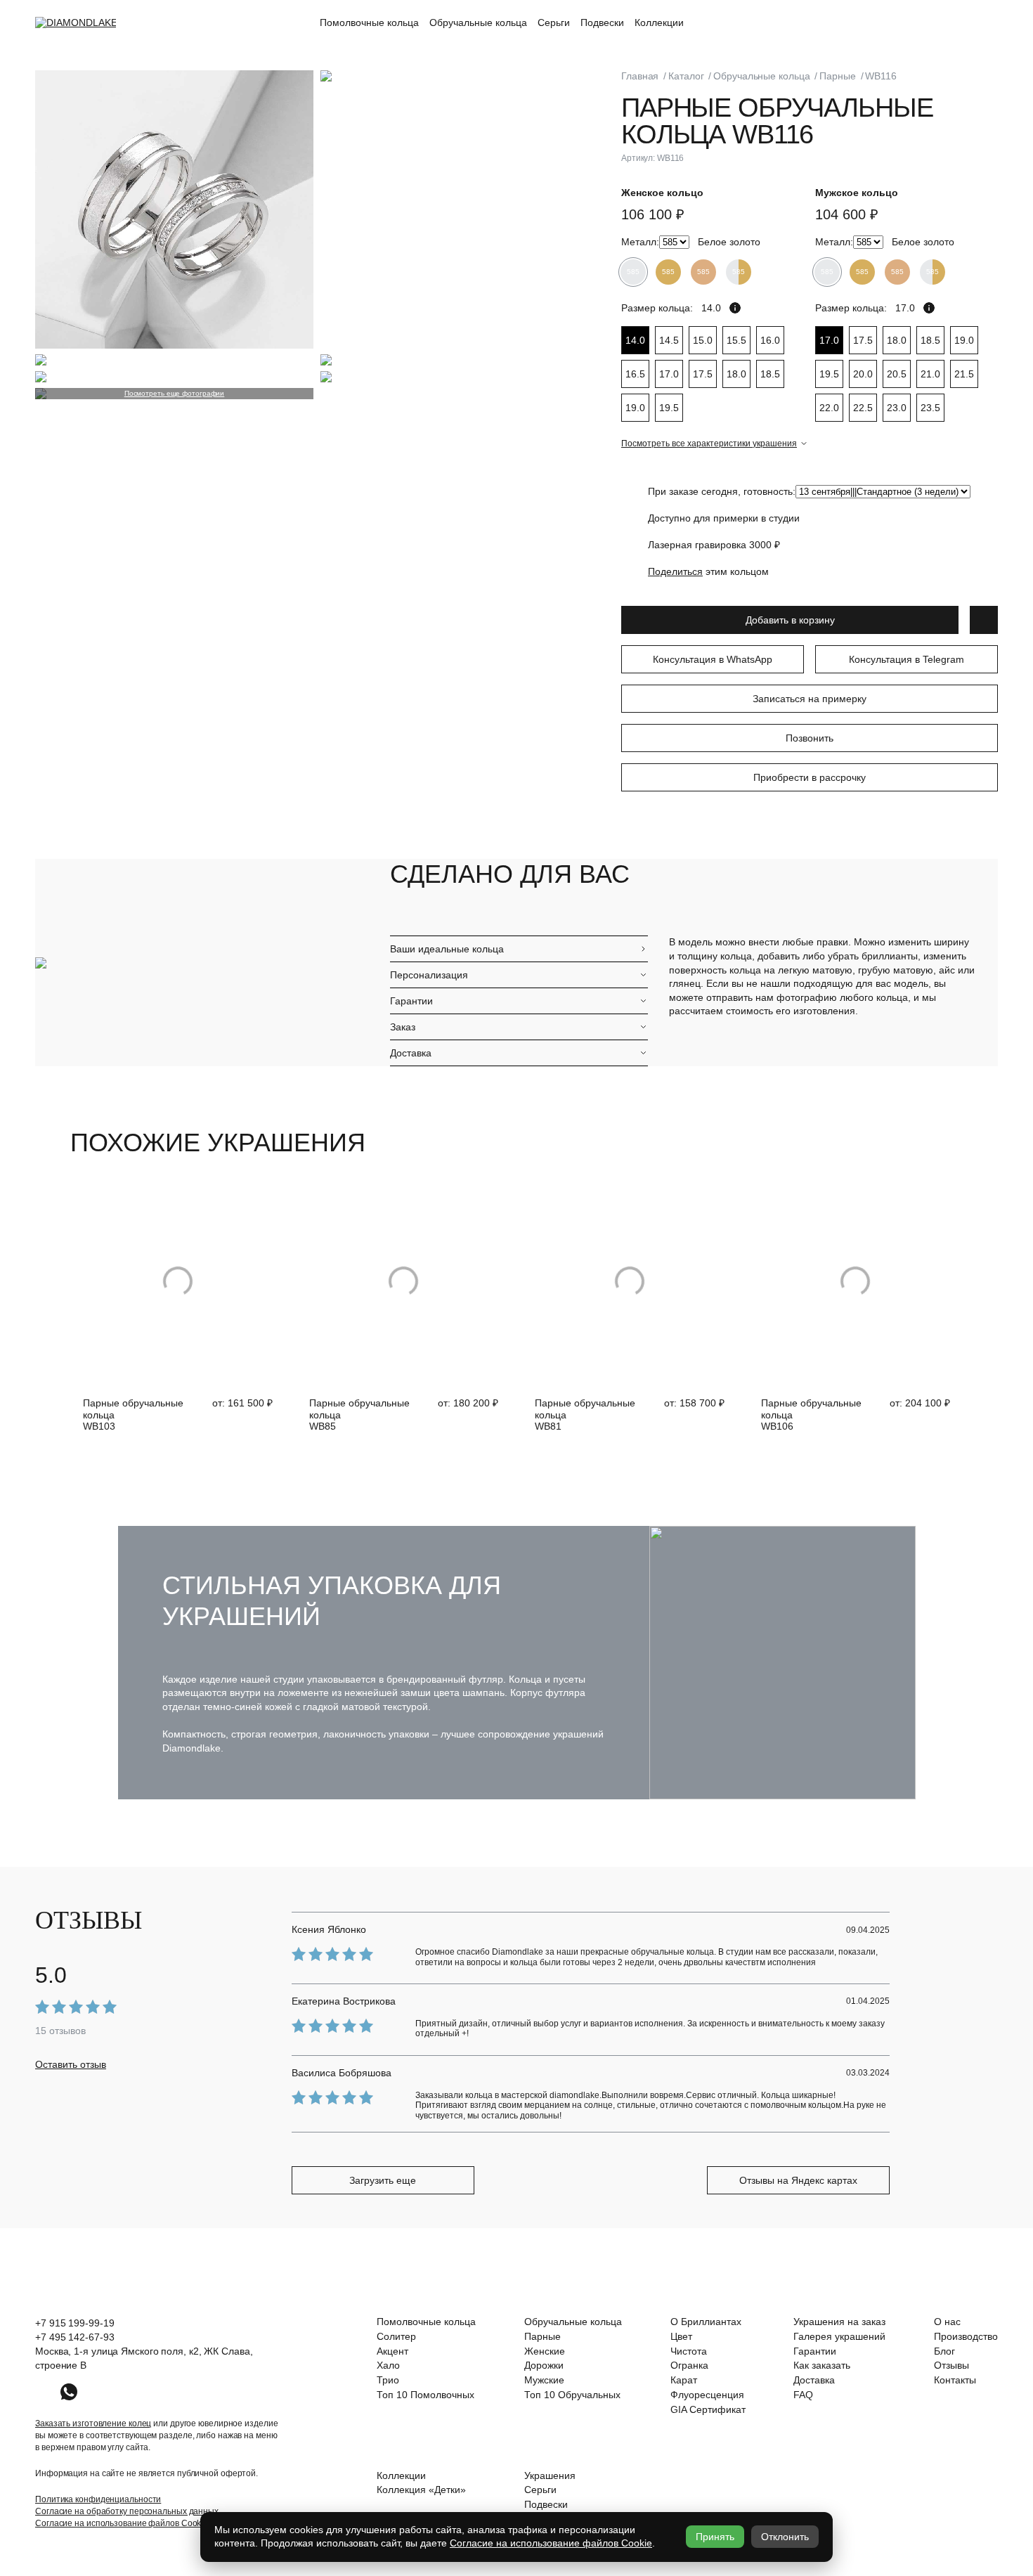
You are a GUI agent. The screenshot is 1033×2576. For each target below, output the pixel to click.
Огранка (689, 2365)
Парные (543, 2336)
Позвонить (810, 738)
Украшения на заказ (839, 2322)
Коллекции (659, 22)
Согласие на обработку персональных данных (127, 2511)
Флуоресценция (707, 2395)
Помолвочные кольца (369, 22)
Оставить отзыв (71, 2064)
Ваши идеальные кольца (447, 949)
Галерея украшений (839, 2336)
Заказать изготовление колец (93, 2423)
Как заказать (822, 2365)
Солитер (396, 2336)
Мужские (544, 2380)
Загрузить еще (383, 2180)
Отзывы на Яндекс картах (798, 2180)
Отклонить (785, 2537)
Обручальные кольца (478, 22)
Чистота (689, 2351)
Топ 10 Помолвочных (425, 2395)
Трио (388, 2380)
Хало (388, 2365)
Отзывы (951, 2365)
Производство (966, 2336)
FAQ (803, 2395)
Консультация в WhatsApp (713, 659)
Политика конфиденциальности (98, 2499)
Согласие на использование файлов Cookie (122, 2523)
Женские (545, 2351)
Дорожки (544, 2365)
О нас (947, 2322)
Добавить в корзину (790, 620)
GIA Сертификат (708, 2409)
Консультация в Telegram (907, 659)
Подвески (602, 22)
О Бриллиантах (706, 2322)
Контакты (955, 2380)
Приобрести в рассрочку (810, 777)
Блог (944, 2351)
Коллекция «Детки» (421, 2490)
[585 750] (674, 242)
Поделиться (675, 571)
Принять (715, 2537)
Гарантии (411, 1001)
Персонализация (429, 975)
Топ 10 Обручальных (572, 2395)
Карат (684, 2380)
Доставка (411, 1053)
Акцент (392, 2351)
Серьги (554, 22)
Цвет (681, 2336)
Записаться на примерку (810, 699)
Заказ (403, 1027)
